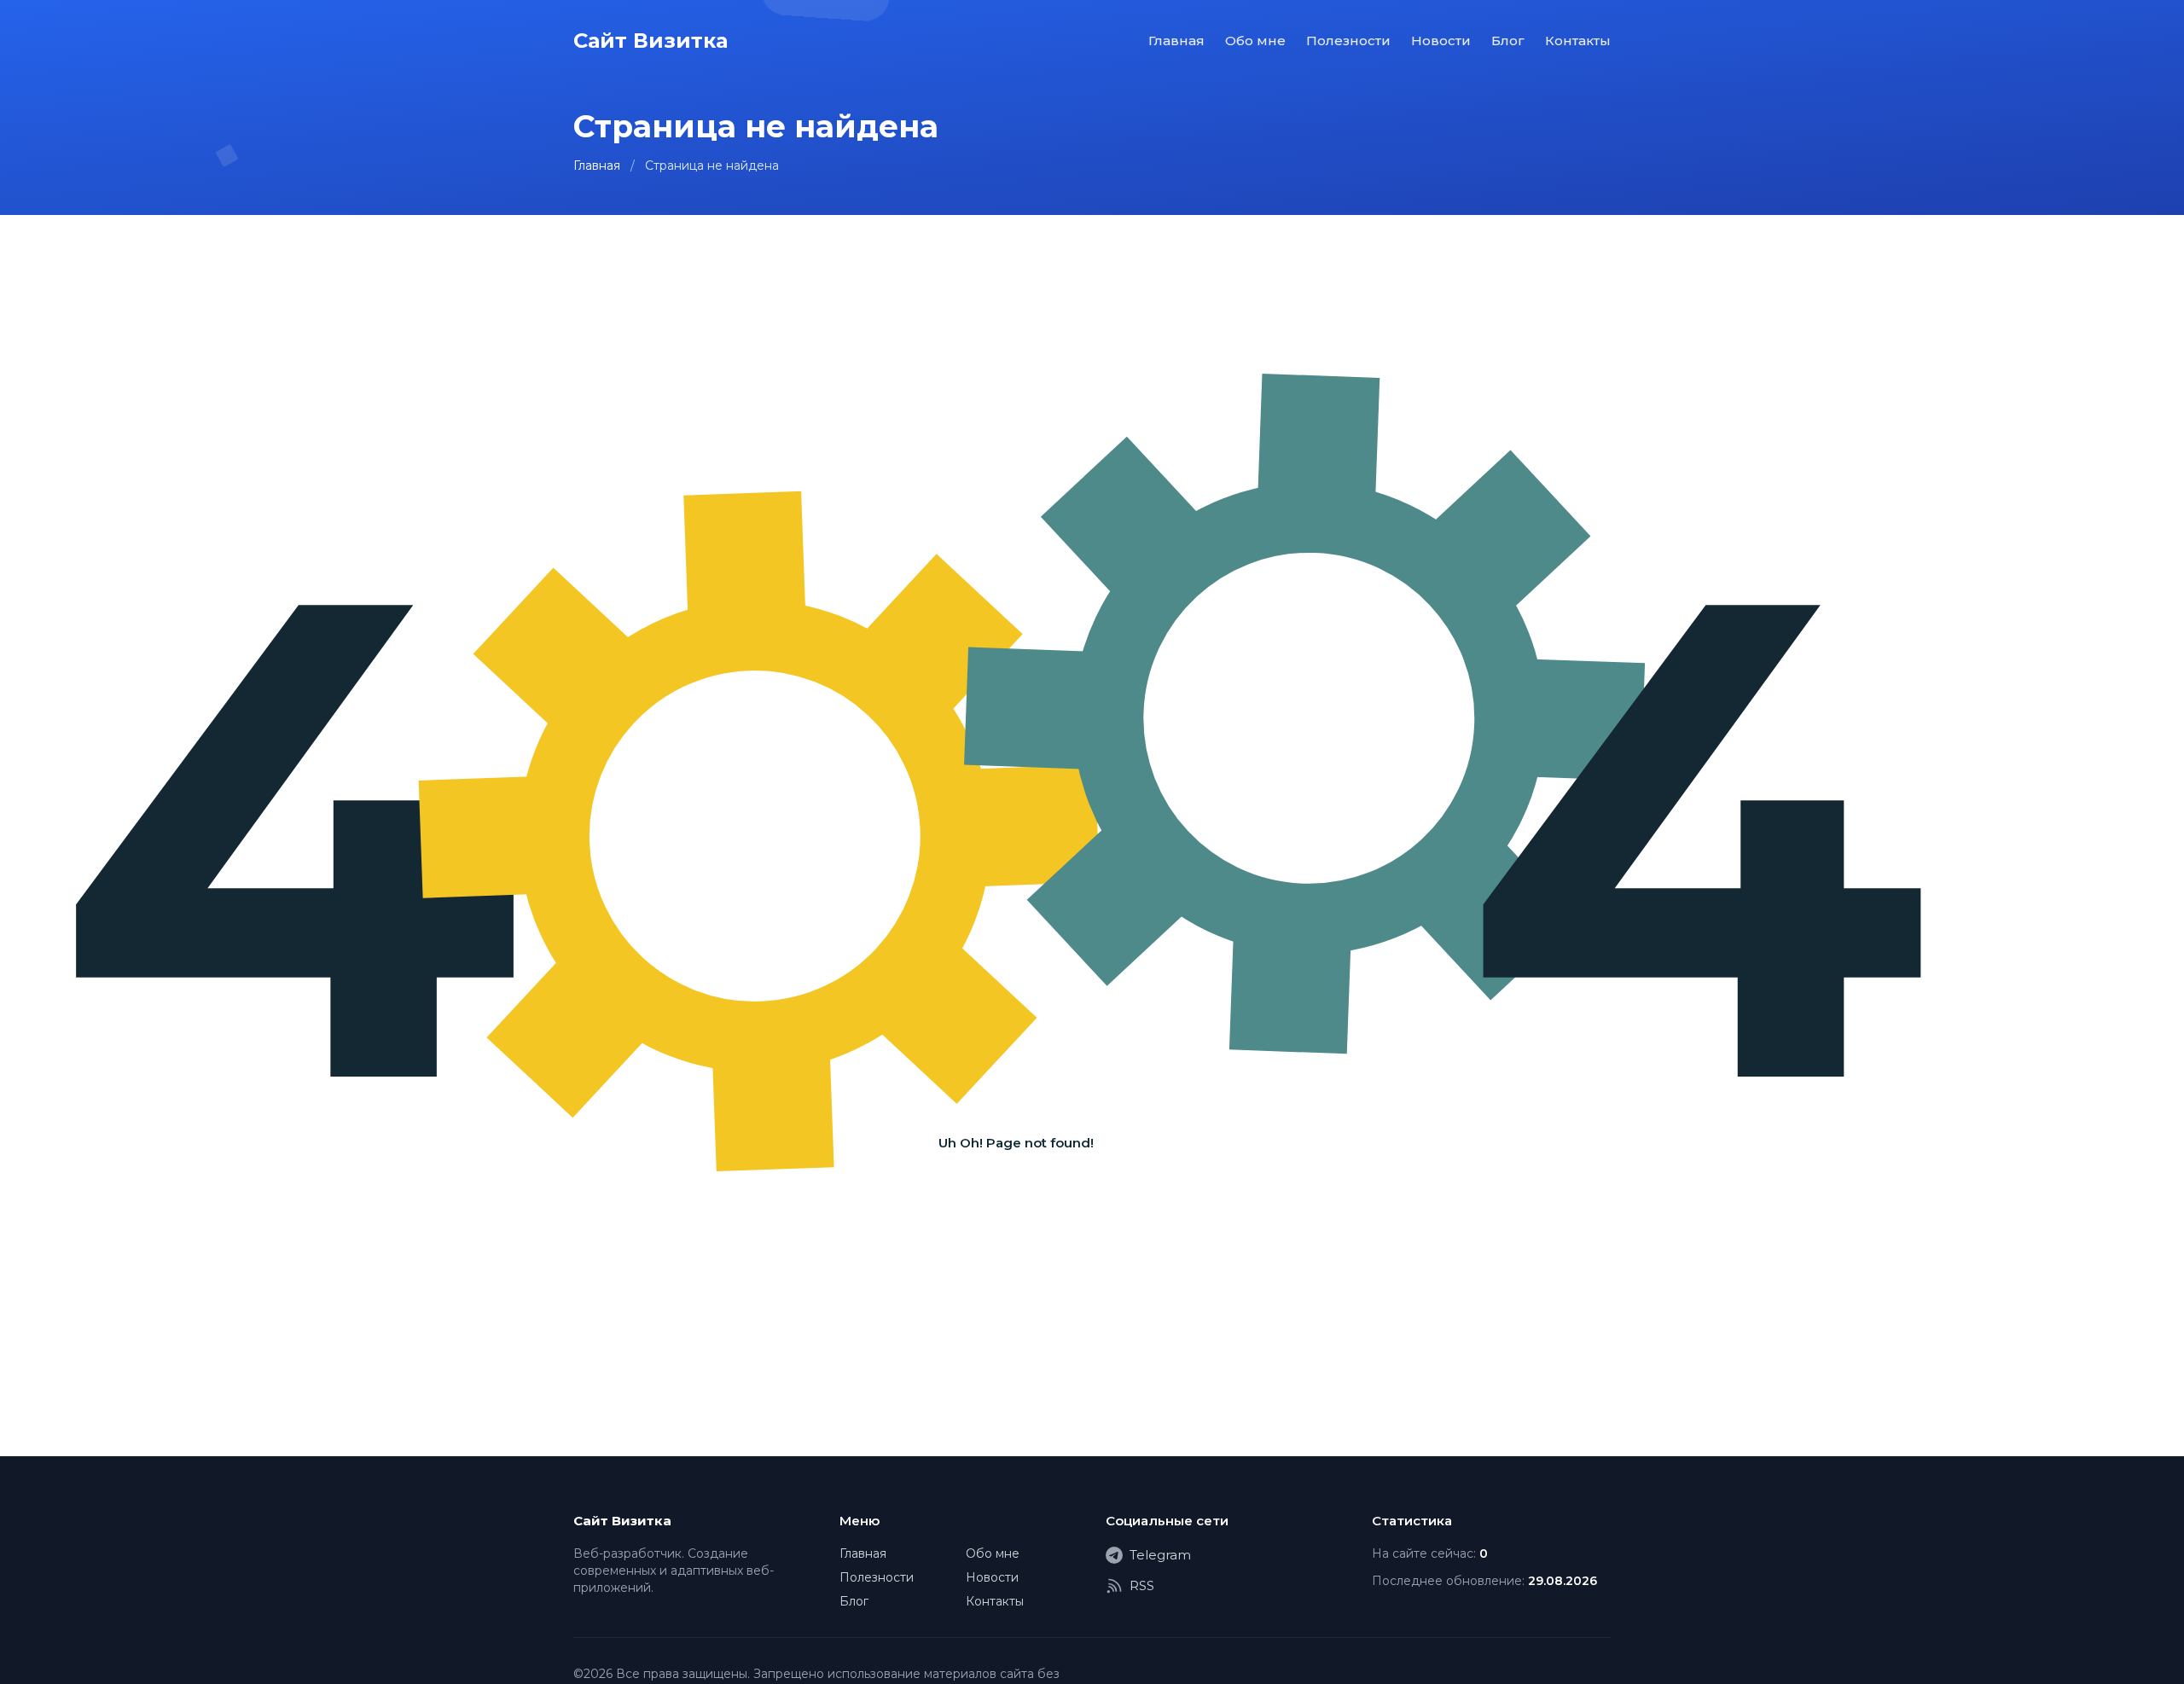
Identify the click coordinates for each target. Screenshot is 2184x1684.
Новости (1441, 41)
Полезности (1348, 41)
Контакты (1578, 41)
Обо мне (1255, 41)
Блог (1508, 41)
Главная (1176, 41)
